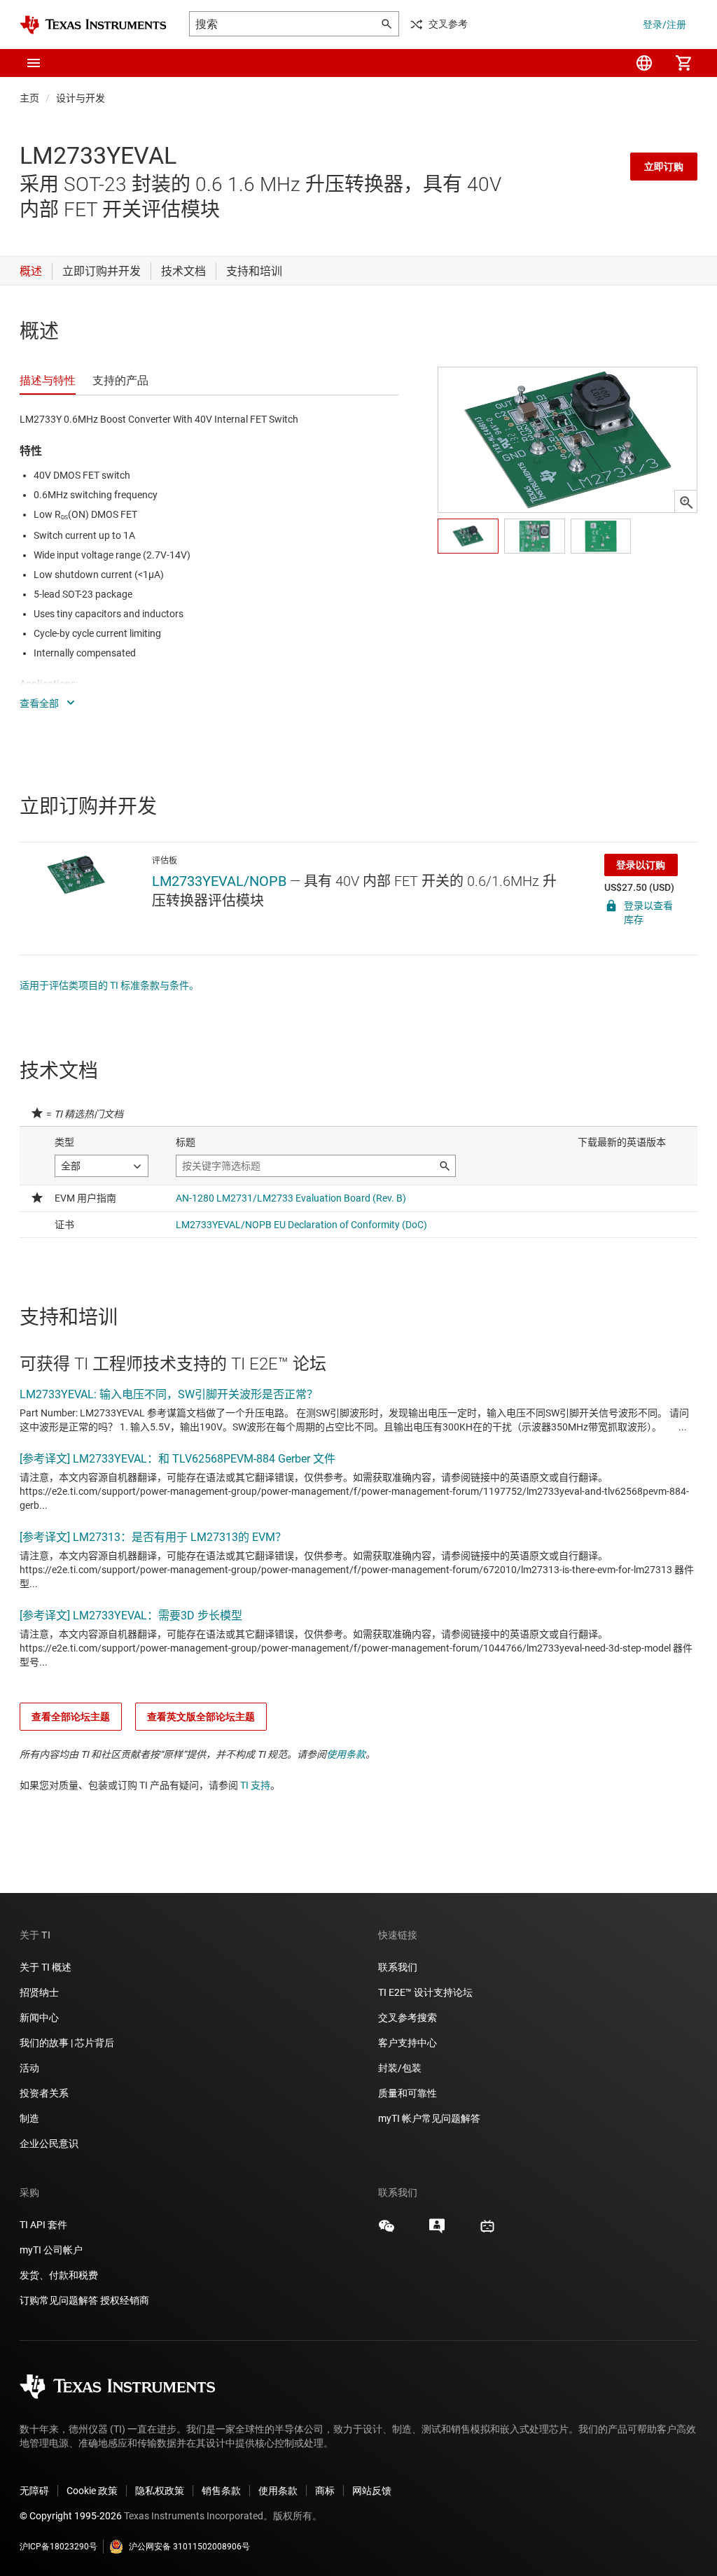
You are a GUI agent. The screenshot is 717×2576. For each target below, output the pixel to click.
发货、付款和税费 (59, 2275)
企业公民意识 (49, 2144)
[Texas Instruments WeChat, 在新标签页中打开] (387, 2231)
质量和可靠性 (409, 2093)
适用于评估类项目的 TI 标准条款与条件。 (109, 985)
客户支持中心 (408, 2043)
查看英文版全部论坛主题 (201, 1717)
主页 (29, 98)
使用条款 (346, 1754)
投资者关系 (44, 2093)
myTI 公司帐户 (51, 2250)
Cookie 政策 (92, 2491)
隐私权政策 (160, 2491)
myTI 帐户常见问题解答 (429, 2118)
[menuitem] (644, 63)
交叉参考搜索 (408, 2018)
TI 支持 (255, 1785)
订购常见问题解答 (59, 2300)
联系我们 (398, 1967)
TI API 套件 (43, 2225)
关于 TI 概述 (46, 1967)
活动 (29, 2068)
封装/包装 (400, 2068)
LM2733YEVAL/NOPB (219, 881)
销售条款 (221, 2491)
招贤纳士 (39, 1992)
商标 (325, 2491)
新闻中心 (39, 2018)
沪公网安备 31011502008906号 (189, 2547)
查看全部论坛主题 (71, 1717)
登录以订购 (641, 865)
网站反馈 (372, 2491)
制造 (29, 2118)
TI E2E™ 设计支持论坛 (425, 1992)
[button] (34, 63)
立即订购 (664, 167)
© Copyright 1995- (71, 2516)
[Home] (93, 25)
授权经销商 (125, 2300)
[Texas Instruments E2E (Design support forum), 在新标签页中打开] (437, 2231)
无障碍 (34, 2491)
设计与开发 (81, 98)
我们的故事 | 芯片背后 (67, 2043)
